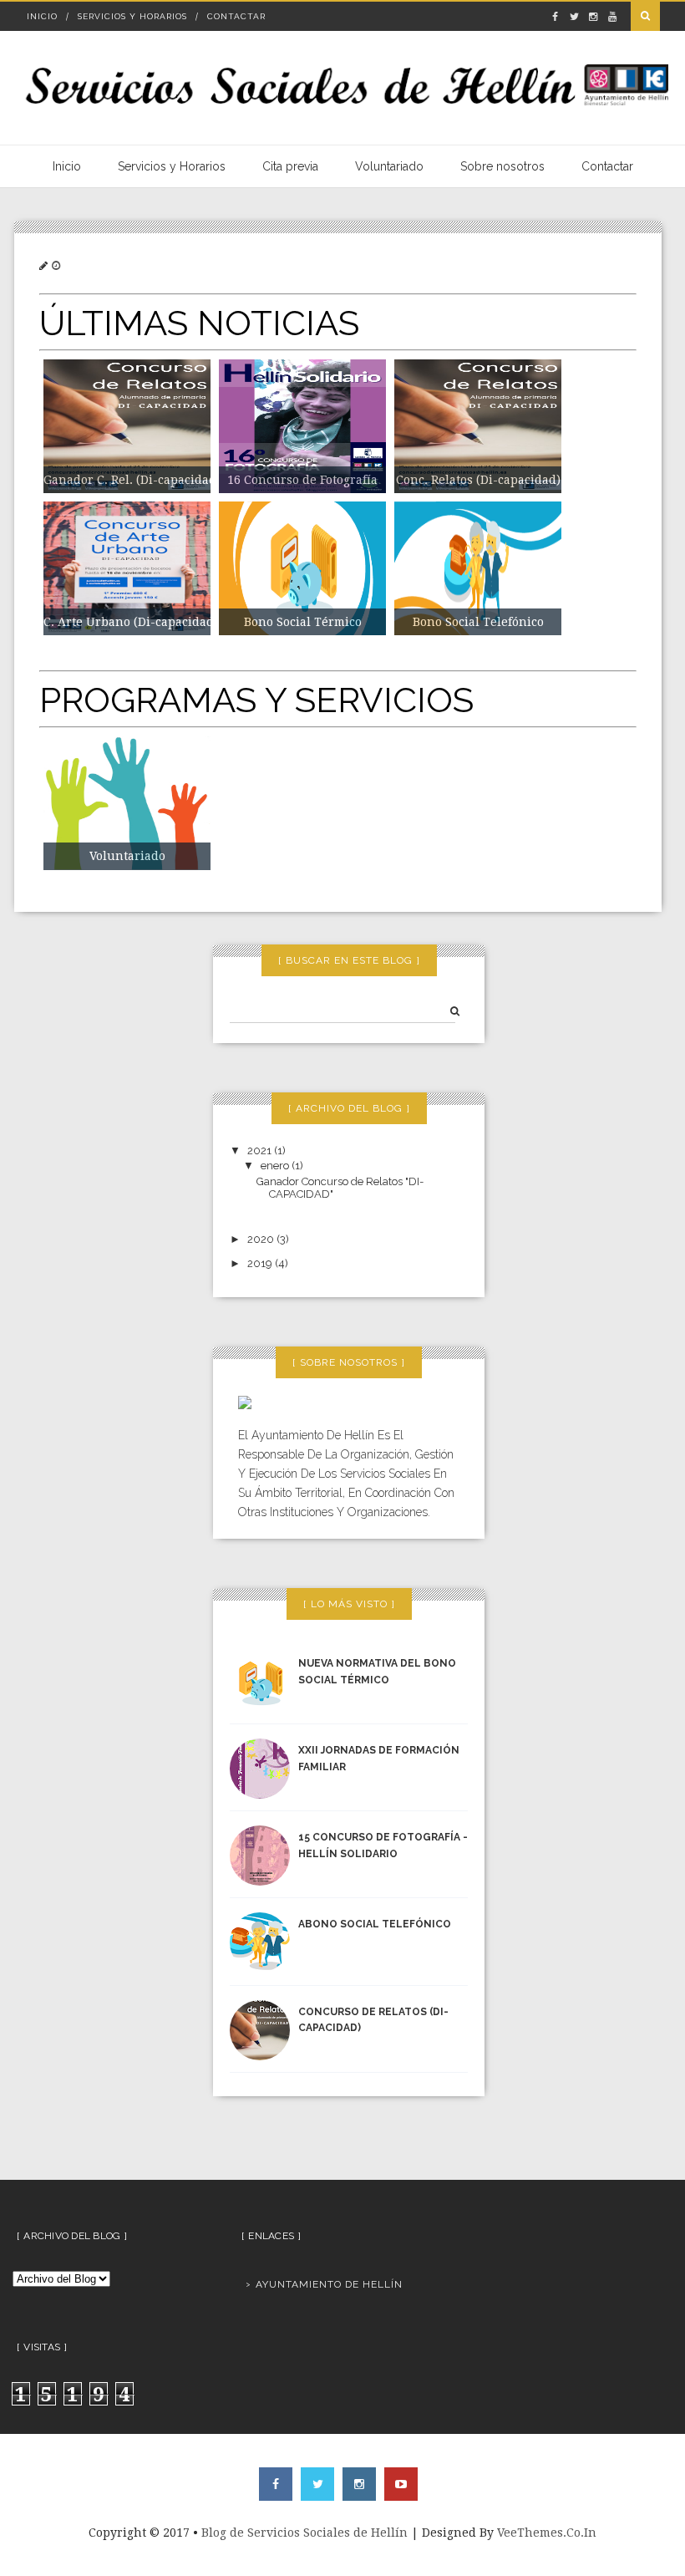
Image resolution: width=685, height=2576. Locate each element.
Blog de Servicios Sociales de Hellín (304, 2533)
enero (276, 1166)
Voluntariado (389, 166)
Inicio (42, 16)
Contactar (236, 16)
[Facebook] (276, 2484)
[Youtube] (401, 2484)
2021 (261, 1151)
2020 (262, 1239)
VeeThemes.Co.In (547, 2533)
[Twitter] (317, 2484)
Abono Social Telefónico (375, 1924)
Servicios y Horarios (132, 16)
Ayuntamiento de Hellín (329, 2284)
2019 (261, 1263)
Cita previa (290, 166)
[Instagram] (359, 2484)
